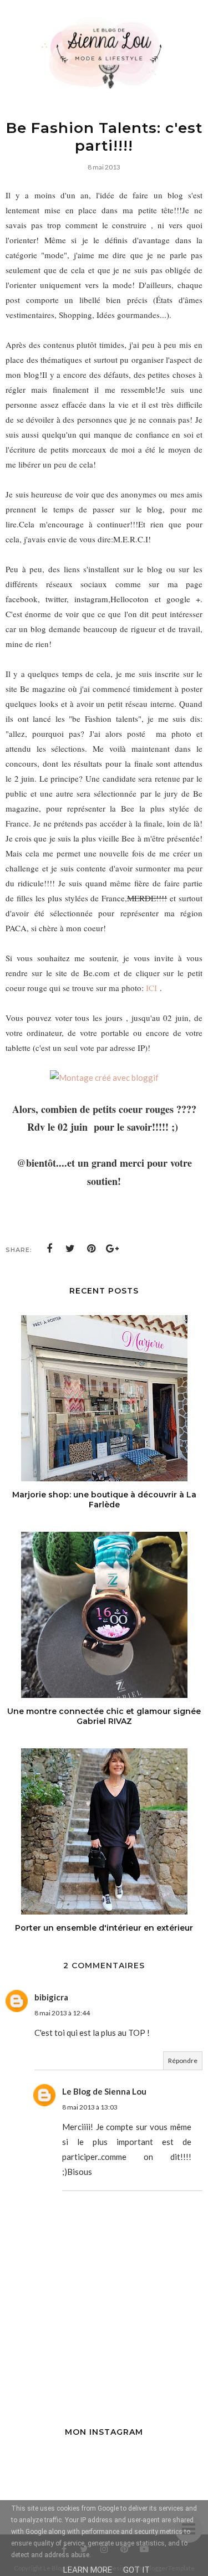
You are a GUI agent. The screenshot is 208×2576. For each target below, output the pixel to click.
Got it (136, 2570)
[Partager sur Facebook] (49, 1249)
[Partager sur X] (70, 1249)
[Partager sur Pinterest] (92, 1249)
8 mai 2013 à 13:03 (90, 2107)
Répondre (183, 2061)
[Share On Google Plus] (113, 1249)
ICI (151, 988)
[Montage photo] (104, 1077)
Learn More (88, 2570)
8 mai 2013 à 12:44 (62, 2013)
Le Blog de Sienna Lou (104, 2091)
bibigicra (51, 1997)
